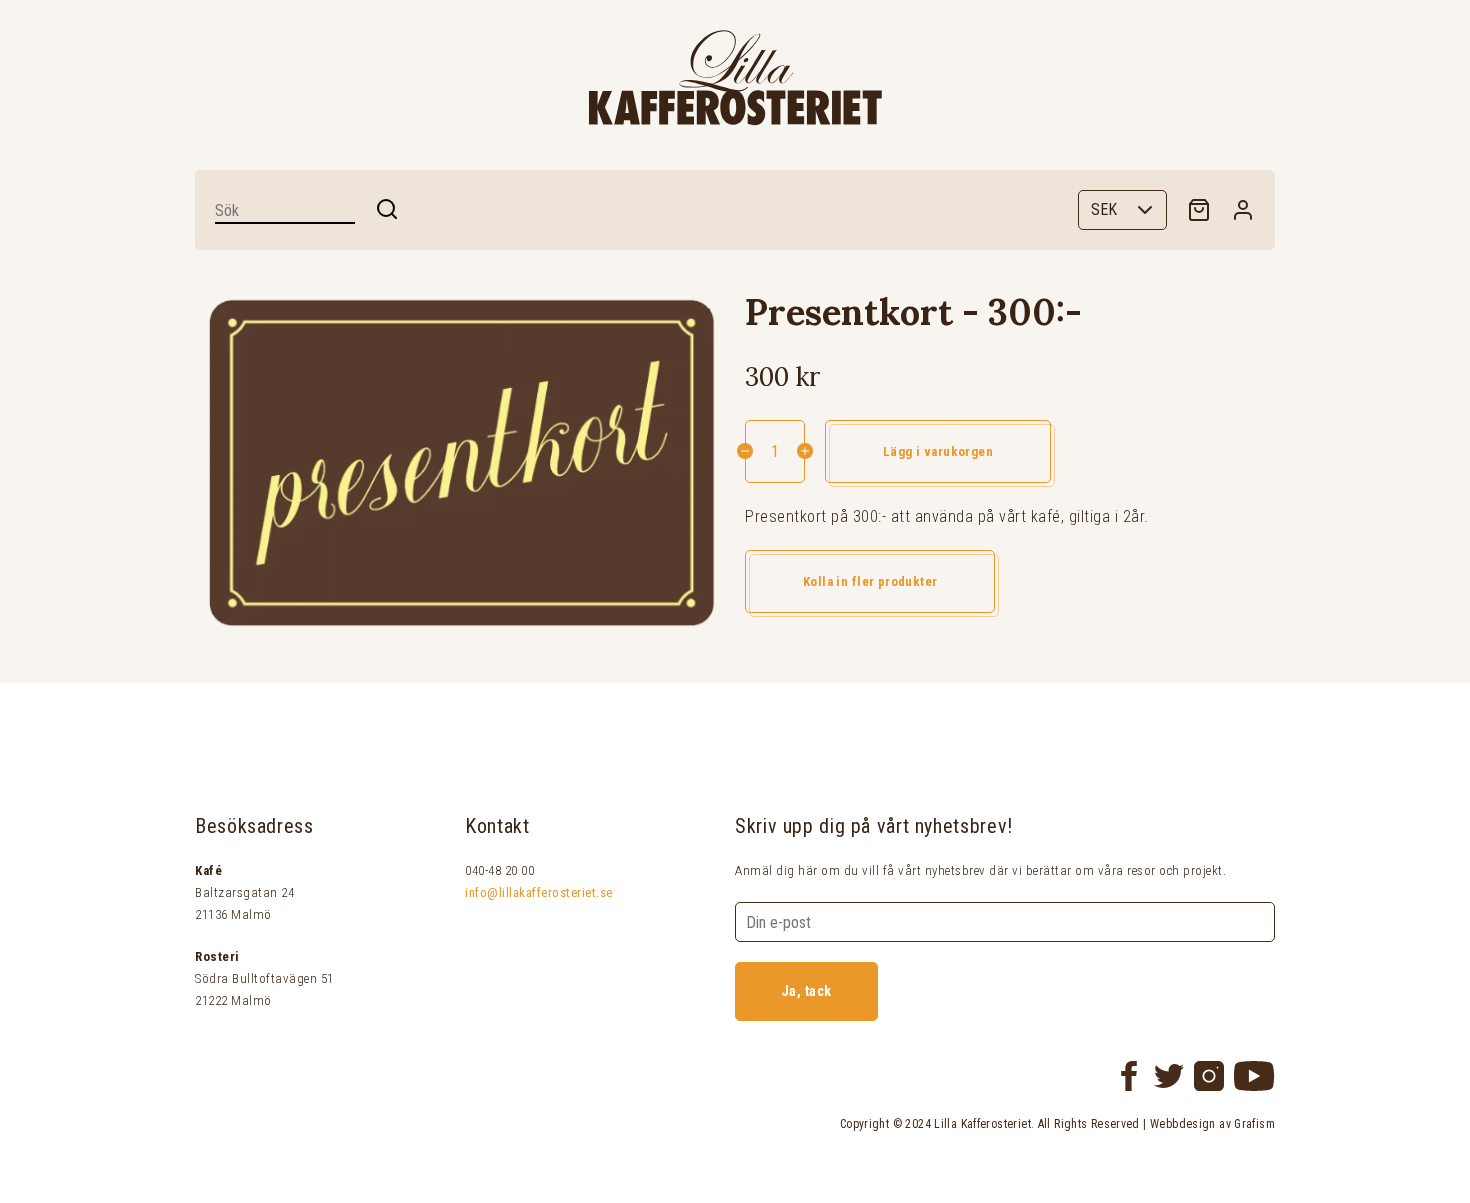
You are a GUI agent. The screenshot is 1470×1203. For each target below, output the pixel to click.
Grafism (1254, 1124)
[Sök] (387, 209)
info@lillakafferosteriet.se (539, 892)
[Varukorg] (1199, 210)
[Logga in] (1243, 210)
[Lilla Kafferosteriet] (735, 78)
